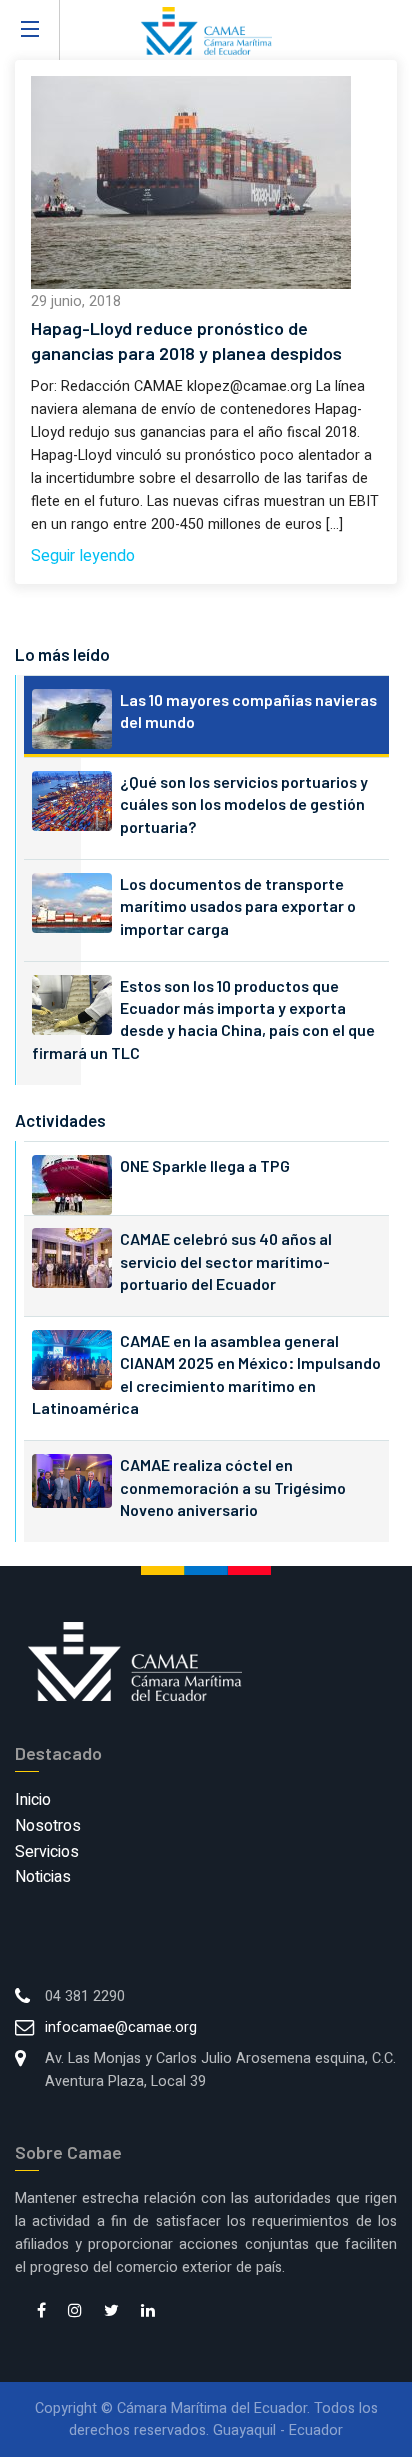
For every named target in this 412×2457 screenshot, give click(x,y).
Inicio (33, 1800)
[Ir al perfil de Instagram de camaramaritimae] (75, 2312)
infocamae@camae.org (121, 2027)
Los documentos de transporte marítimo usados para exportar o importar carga (238, 906)
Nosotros (48, 1826)
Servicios (47, 1852)
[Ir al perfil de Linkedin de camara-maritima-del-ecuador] (148, 2312)
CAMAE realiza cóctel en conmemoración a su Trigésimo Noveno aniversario (233, 1487)
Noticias (43, 1877)
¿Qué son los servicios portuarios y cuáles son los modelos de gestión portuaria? (244, 804)
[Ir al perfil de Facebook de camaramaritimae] (41, 2312)
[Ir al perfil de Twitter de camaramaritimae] (111, 2312)
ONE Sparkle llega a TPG (205, 1165)
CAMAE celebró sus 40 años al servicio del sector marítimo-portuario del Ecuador (226, 1261)
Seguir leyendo (83, 556)
